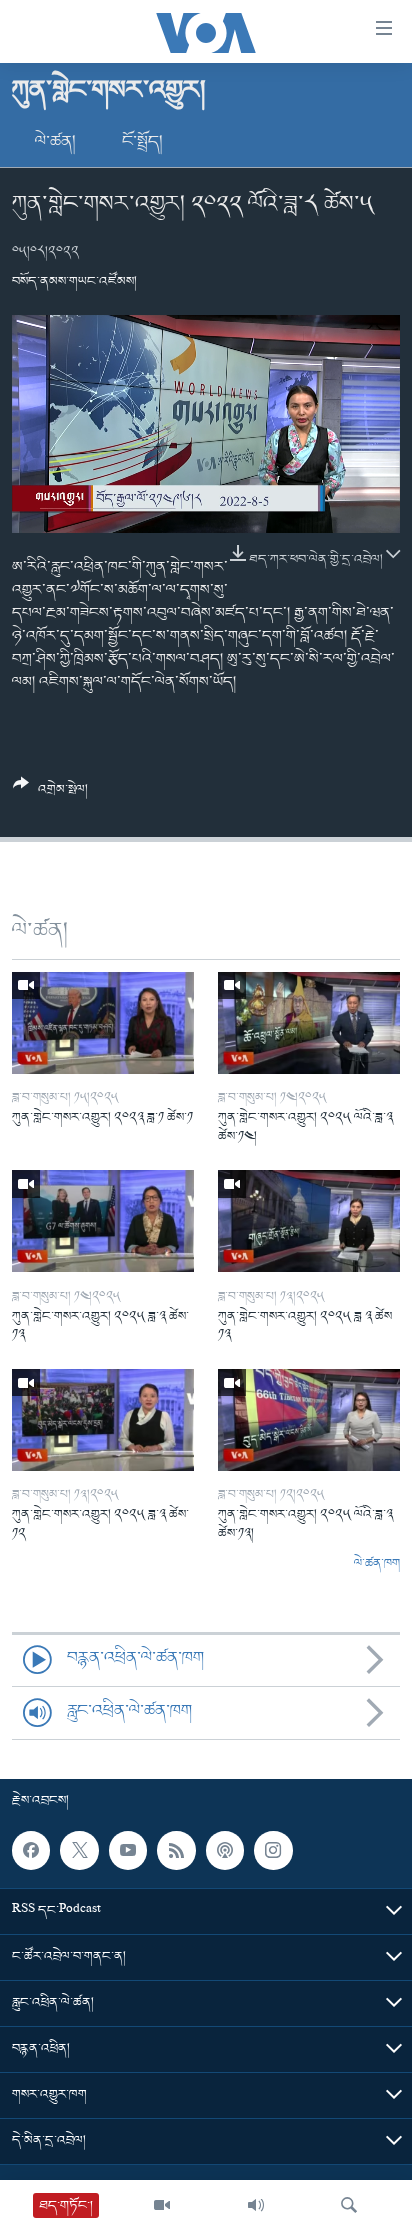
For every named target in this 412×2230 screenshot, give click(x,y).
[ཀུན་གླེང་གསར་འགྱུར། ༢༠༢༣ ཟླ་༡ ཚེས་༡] (103, 1023)
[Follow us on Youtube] (128, 1850)
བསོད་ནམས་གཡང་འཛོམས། (74, 281)
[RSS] (176, 1850)
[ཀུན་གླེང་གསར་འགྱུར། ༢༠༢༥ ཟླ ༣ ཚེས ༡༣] (309, 1221)
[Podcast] (225, 1850)
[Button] (50, 794)
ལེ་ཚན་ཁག (377, 1564)
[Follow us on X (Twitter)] (79, 1850)
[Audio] (256, 2205)
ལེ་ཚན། (55, 142)
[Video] (162, 2205)
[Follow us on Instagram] (273, 1850)
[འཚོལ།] (349, 2205)
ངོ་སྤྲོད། (142, 142)
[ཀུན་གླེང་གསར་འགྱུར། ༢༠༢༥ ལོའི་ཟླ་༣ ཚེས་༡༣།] (309, 1420)
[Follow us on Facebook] (31, 1850)
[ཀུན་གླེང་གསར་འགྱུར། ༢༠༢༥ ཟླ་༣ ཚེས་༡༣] (103, 1221)
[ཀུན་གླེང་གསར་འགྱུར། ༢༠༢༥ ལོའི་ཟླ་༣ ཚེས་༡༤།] (309, 1023)
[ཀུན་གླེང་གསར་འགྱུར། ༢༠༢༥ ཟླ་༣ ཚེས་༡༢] (103, 1420)
